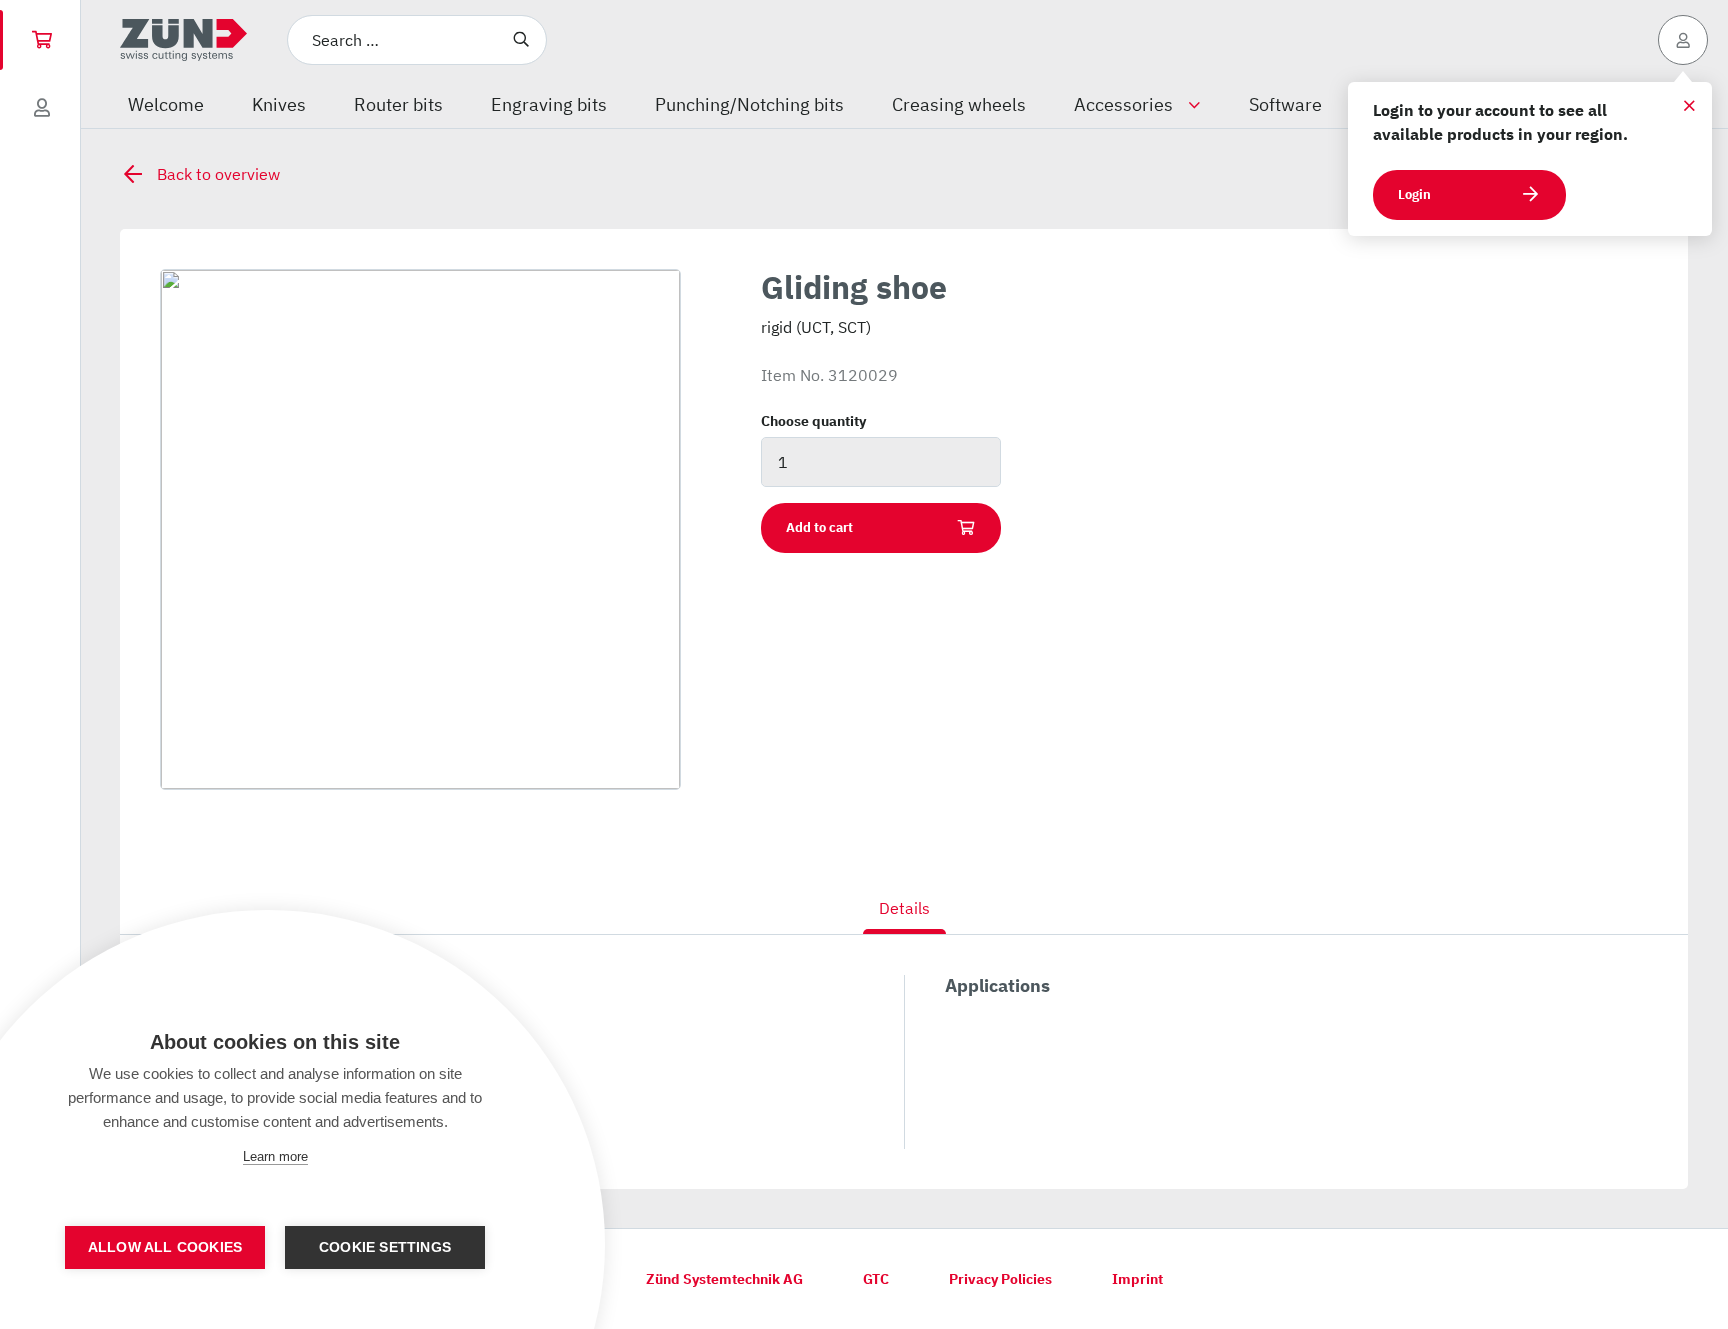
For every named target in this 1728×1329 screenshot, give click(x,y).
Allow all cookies (165, 1247)
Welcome (166, 104)
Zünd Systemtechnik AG (724, 1279)
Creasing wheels (959, 104)
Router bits (398, 104)
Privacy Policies (1000, 1279)
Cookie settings (385, 1247)
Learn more (275, 1156)
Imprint (1137, 1279)
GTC (876, 1279)
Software (1285, 104)
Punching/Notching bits (749, 104)
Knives (279, 104)
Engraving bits (549, 104)
